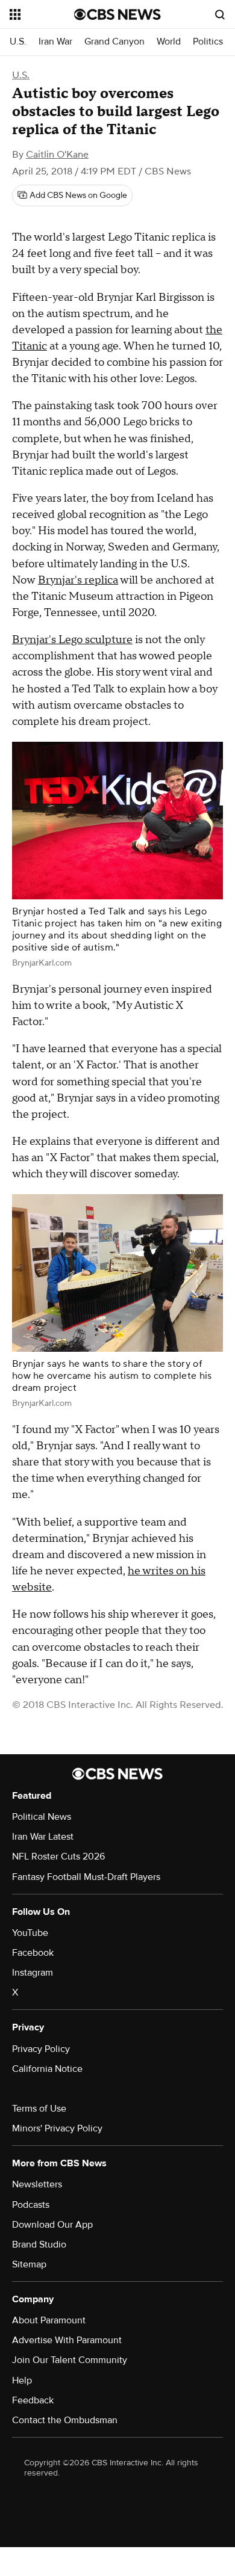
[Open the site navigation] (42, 14)
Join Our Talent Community (70, 2360)
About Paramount (49, 2320)
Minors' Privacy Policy (57, 2128)
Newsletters (37, 2184)
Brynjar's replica (78, 580)
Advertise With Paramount (67, 2340)
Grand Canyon (114, 42)
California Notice (47, 2069)
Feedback (33, 2400)
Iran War (55, 42)
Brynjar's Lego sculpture (72, 640)
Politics (208, 42)
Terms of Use (39, 2109)
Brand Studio (39, 2245)
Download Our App (52, 2225)
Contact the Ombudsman (65, 2420)
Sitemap (29, 2264)
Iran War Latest (43, 1837)
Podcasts (31, 2205)
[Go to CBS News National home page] (117, 14)
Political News (42, 1817)
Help (22, 2380)
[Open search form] (220, 14)
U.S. (18, 42)
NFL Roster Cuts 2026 (58, 1857)
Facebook (33, 1953)
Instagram (33, 1973)
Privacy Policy (41, 2049)
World (169, 42)
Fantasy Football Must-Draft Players (86, 1877)
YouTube (30, 1933)
